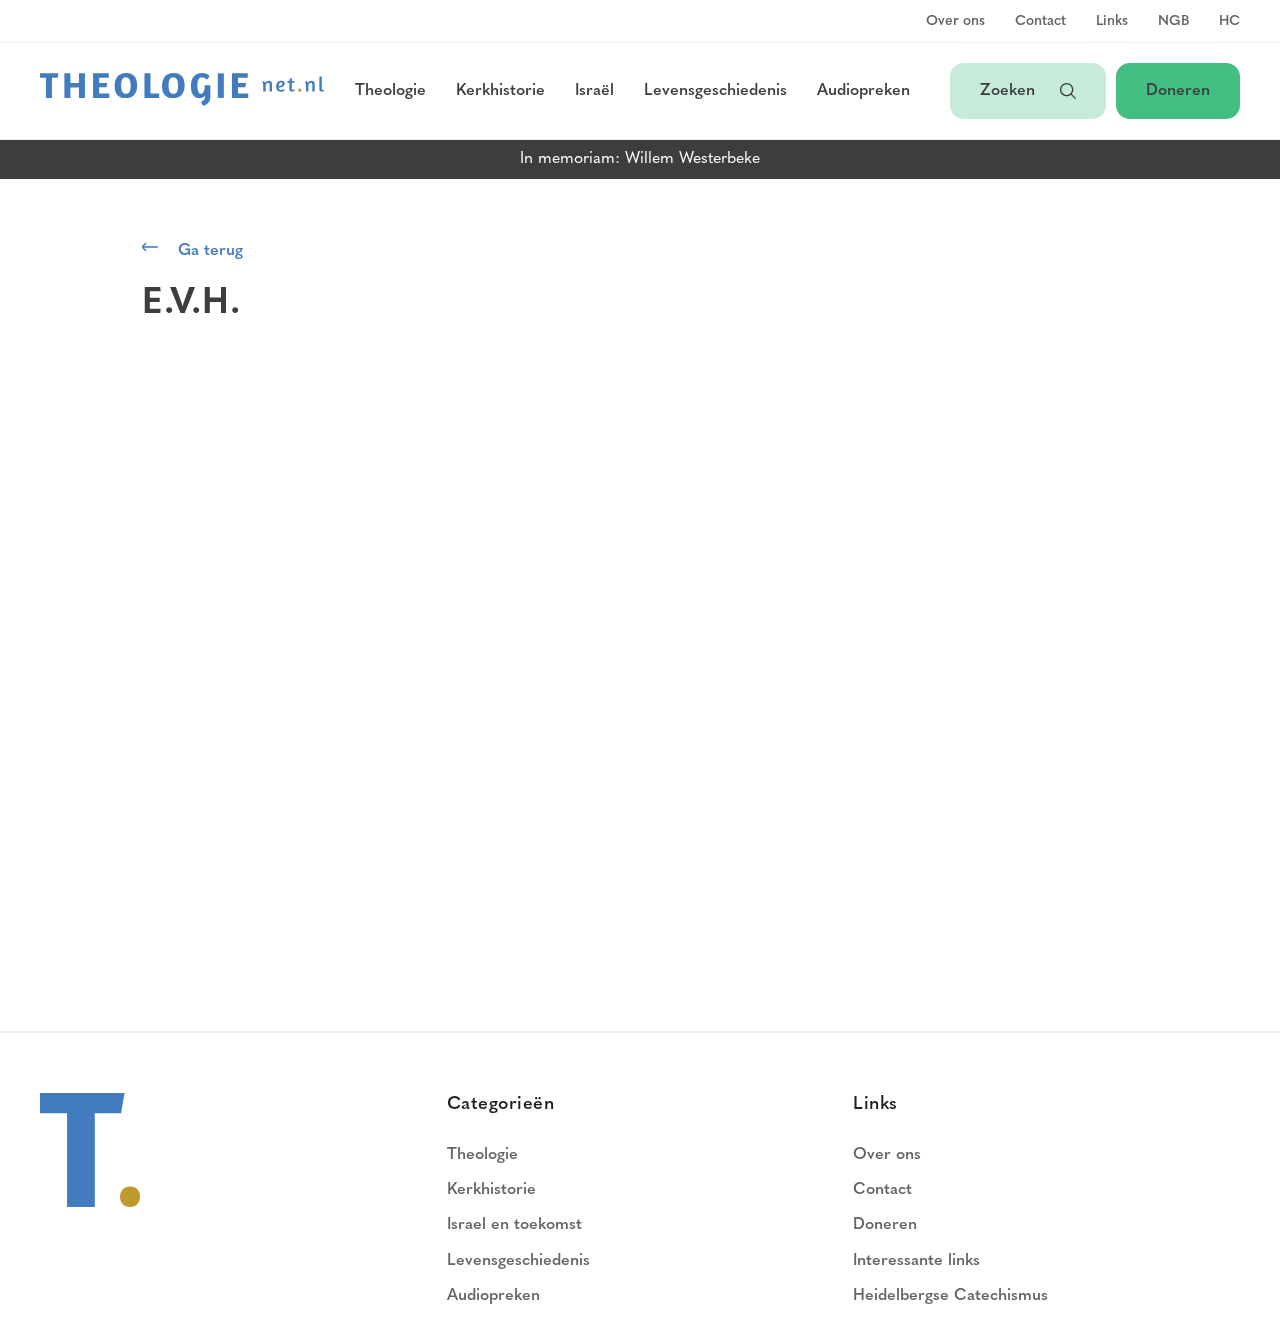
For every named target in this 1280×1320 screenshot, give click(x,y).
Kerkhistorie (500, 91)
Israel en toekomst (514, 1225)
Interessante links (916, 1261)
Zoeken (1010, 91)
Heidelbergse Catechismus (950, 1296)
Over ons (955, 22)
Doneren (1178, 91)
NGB (1173, 22)
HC (1229, 22)
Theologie (390, 91)
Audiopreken (863, 91)
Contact (1040, 22)
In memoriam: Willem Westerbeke (640, 159)
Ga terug (210, 251)
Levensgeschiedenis (715, 91)
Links (1112, 22)
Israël (594, 91)
